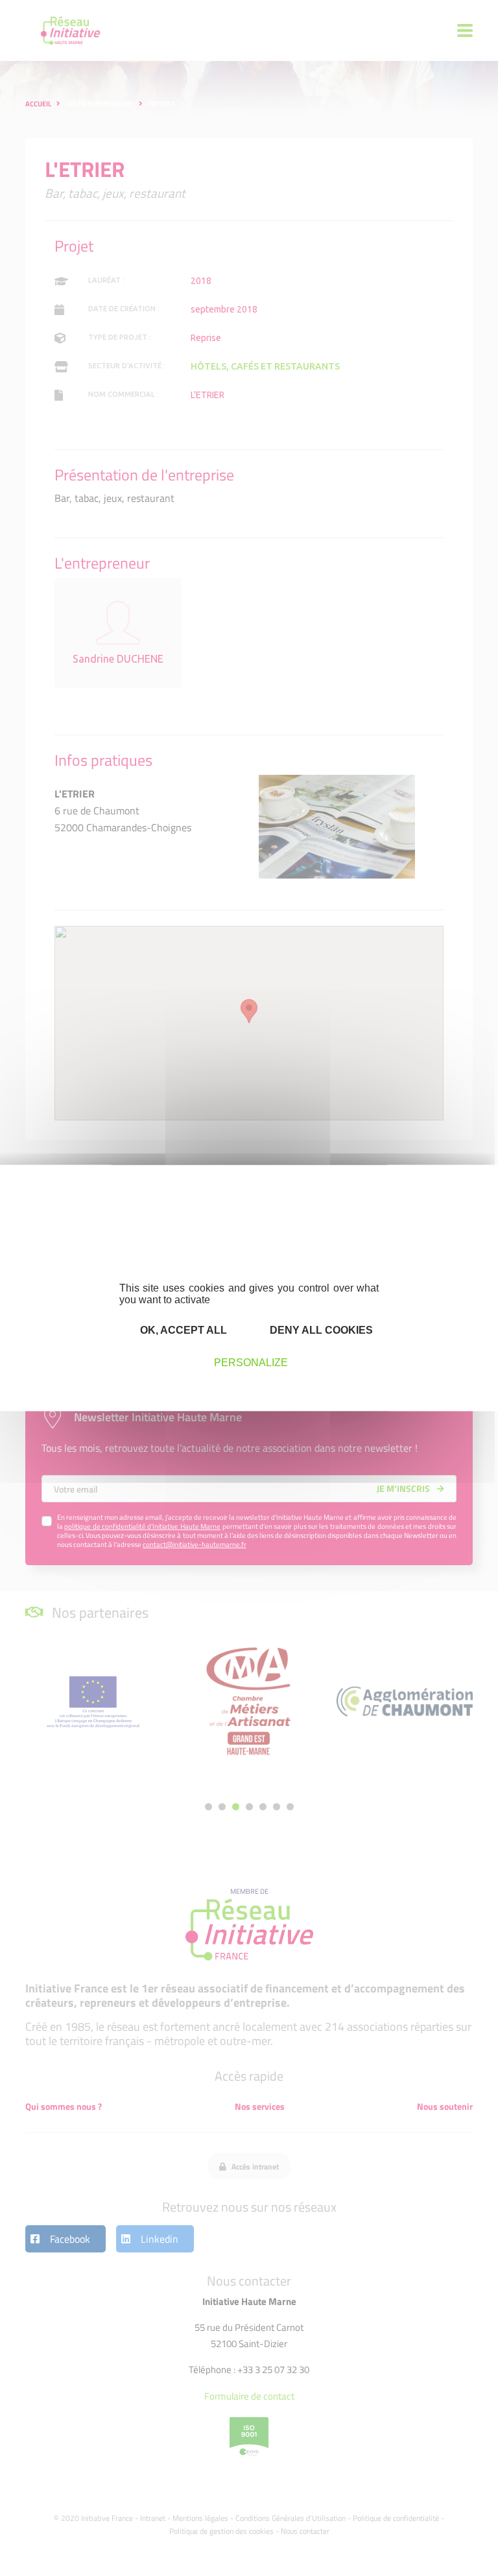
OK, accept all (182, 1329)
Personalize (251, 1362)
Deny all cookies (320, 1329)
